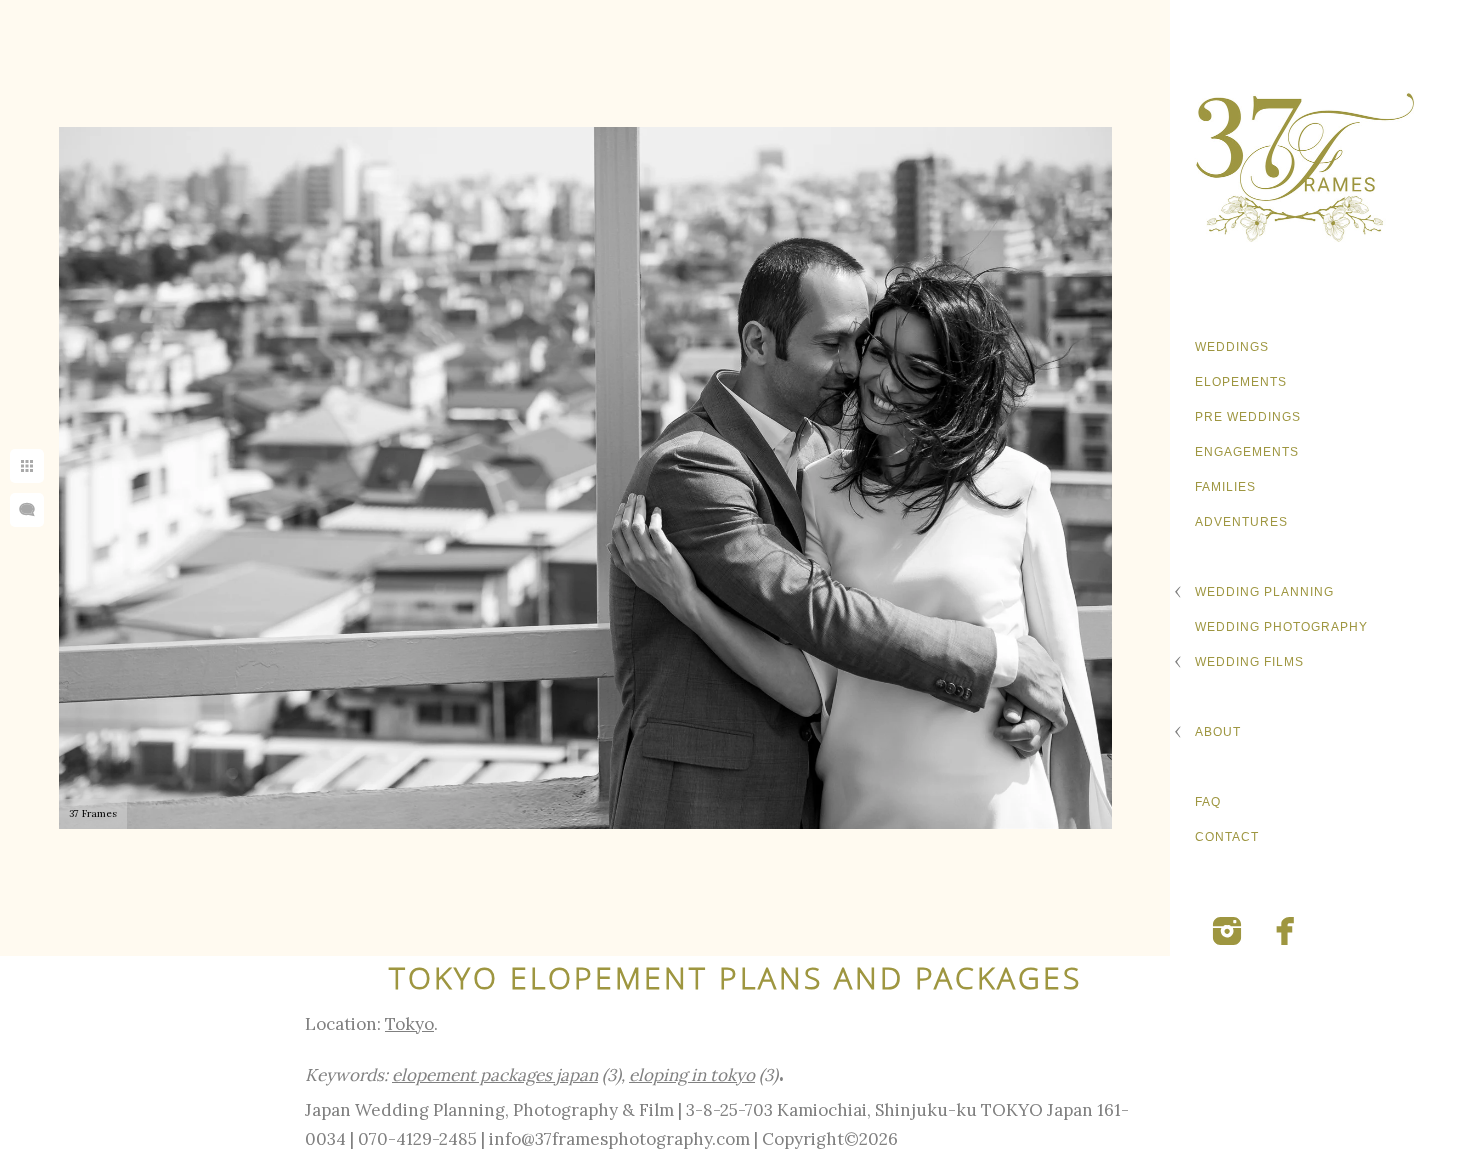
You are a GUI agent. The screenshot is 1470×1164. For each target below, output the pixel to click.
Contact (1227, 837)
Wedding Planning (1264, 592)
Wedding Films (1249, 662)
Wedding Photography (1281, 627)
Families (1225, 487)
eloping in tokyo (692, 1075)
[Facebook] (1286, 931)
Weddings (1232, 347)
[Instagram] (1227, 931)
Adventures (1241, 522)
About (1218, 732)
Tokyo (409, 1024)
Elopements (1241, 382)
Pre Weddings (1248, 417)
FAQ (1208, 802)
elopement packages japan (495, 1075)
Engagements (1247, 452)
